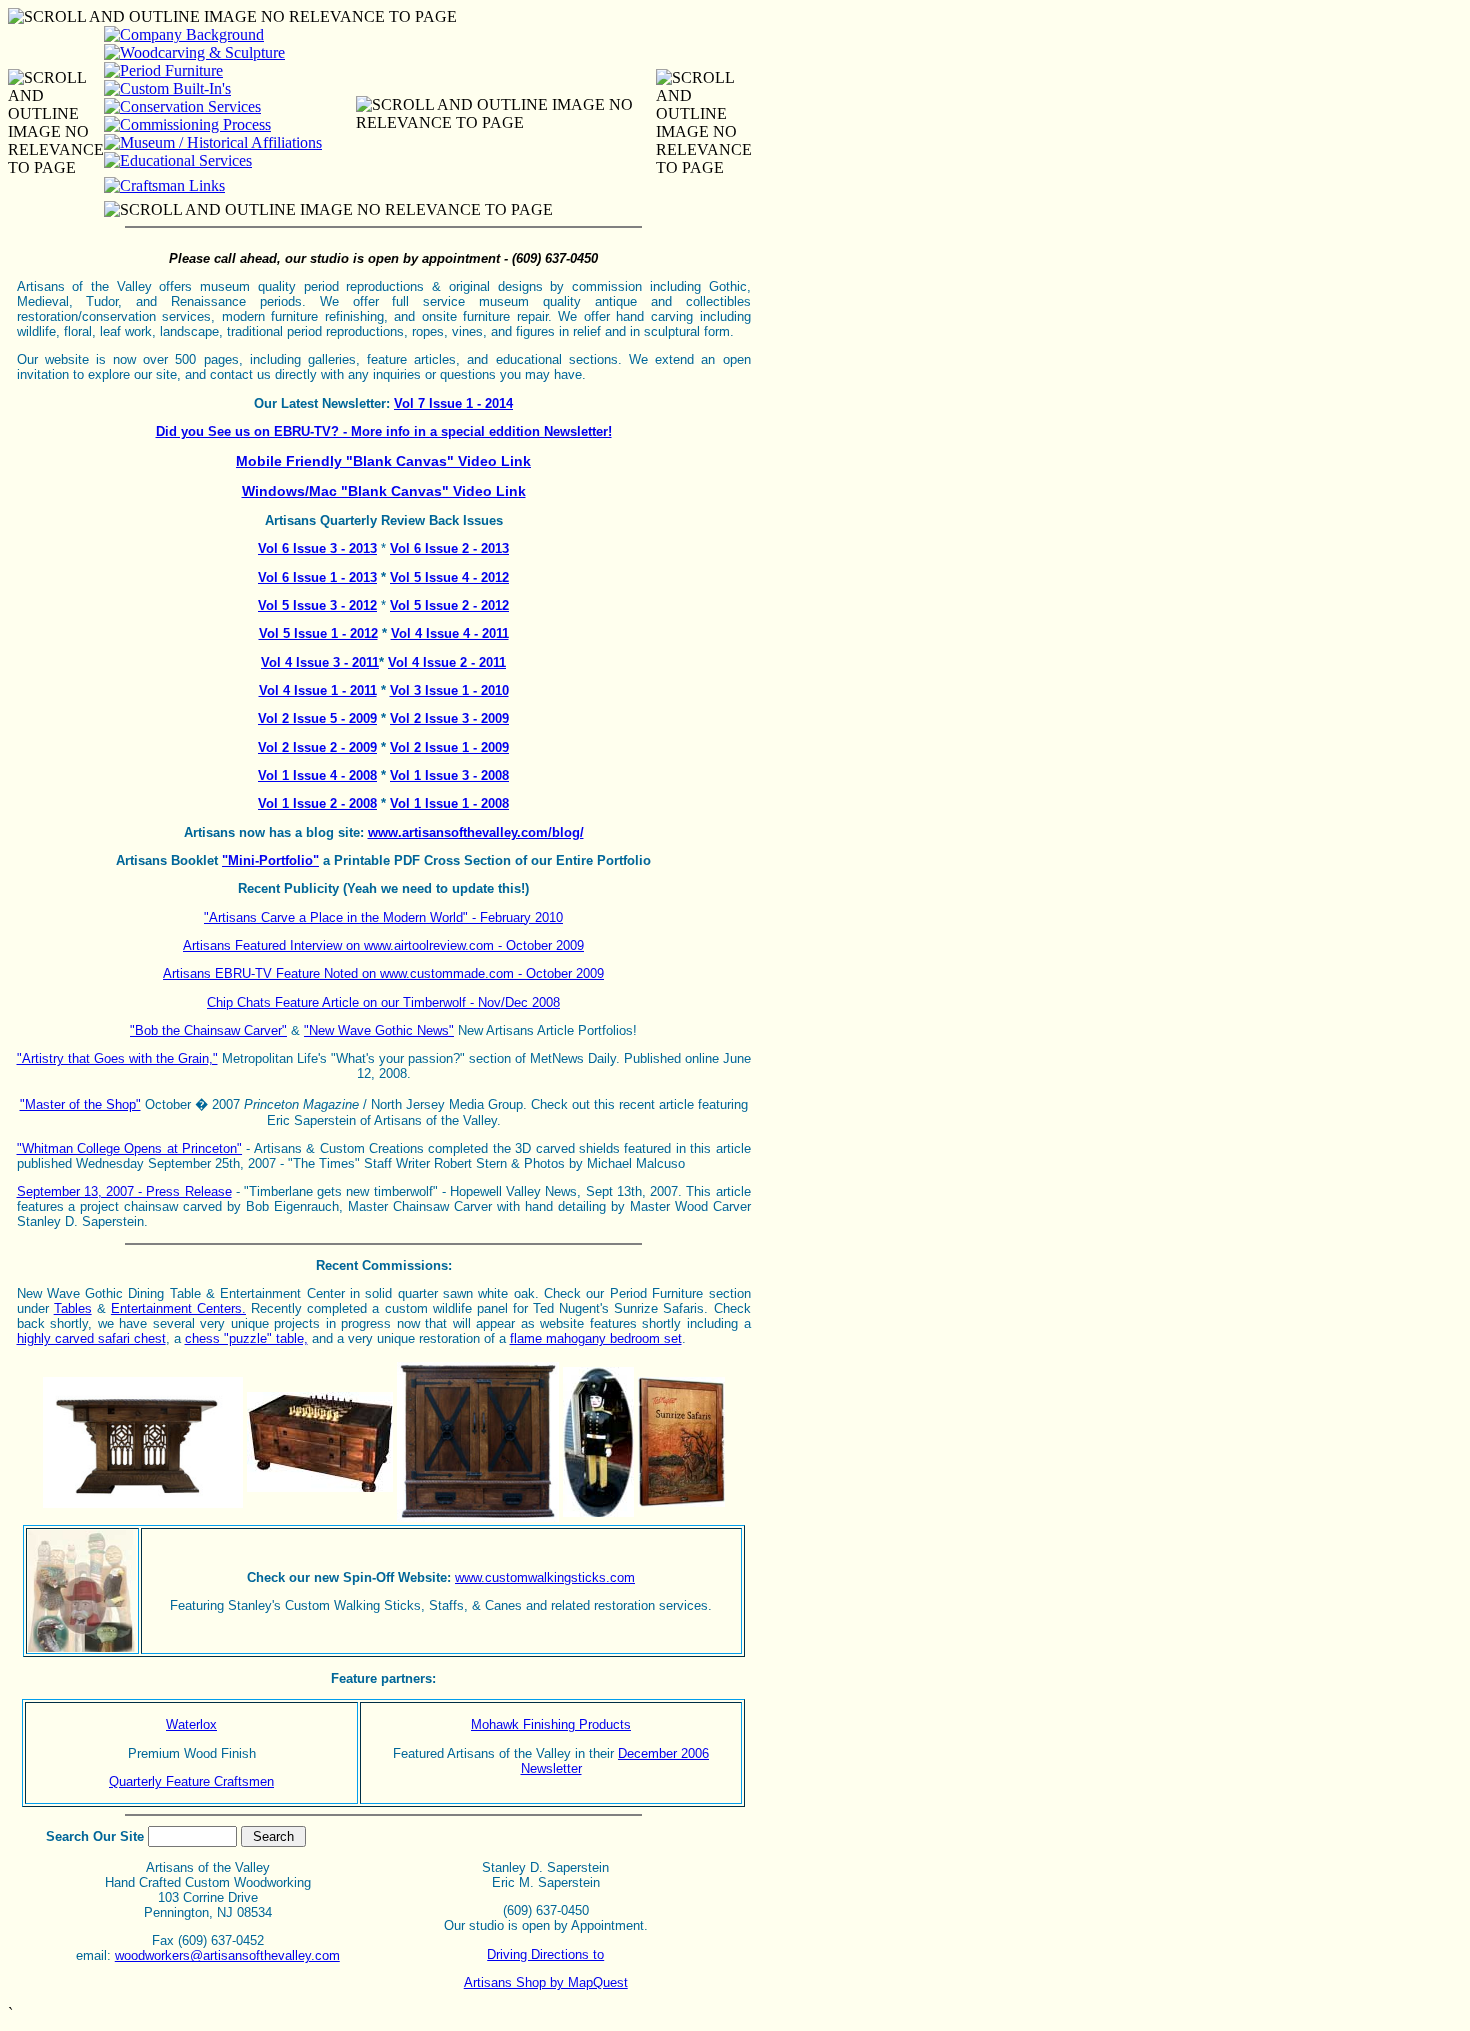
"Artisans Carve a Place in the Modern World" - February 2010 (383, 917)
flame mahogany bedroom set (596, 1338)
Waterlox (191, 1724)
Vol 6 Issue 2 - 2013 (449, 548)
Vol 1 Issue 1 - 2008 (449, 803)
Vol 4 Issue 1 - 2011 (318, 690)
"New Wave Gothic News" (379, 1030)
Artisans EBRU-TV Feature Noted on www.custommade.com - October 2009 (383, 973)
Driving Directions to (545, 1954)
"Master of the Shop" (80, 1104)
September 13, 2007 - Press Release (124, 1191)
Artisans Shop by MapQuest (546, 1982)
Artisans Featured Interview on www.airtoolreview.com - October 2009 (383, 945)
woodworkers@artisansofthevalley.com (227, 1955)
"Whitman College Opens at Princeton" (130, 1148)
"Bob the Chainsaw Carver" (208, 1030)
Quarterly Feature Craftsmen (191, 1781)
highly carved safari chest (91, 1338)
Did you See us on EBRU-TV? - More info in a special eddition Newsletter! (384, 431)
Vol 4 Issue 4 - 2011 (450, 633)
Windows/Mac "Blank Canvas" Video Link (384, 491)
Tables (73, 1308)
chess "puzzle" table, (246, 1338)
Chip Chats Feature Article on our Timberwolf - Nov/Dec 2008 (383, 1002)
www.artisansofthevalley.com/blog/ (476, 832)
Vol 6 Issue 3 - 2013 (317, 548)
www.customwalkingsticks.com (545, 1577)
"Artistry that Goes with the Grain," (117, 1058)
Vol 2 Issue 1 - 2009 (449, 747)
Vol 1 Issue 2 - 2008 (317, 803)
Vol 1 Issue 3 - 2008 (449, 775)
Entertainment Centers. (178, 1308)
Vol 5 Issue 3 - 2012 (317, 605)
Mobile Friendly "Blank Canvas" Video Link (383, 461)
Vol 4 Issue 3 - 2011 (320, 662)
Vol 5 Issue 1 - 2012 (318, 633)
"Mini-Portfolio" (270, 860)
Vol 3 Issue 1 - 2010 (449, 690)
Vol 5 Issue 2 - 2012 (449, 605)
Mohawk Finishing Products (551, 1724)
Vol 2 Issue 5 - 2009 (317, 718)
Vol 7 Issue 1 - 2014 (453, 403)
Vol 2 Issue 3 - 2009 (449, 718)
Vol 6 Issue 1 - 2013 (317, 577)
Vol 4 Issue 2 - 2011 (447, 662)
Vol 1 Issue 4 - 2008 (317, 775)
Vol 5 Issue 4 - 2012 (449, 577)
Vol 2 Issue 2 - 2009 (317, 747)
